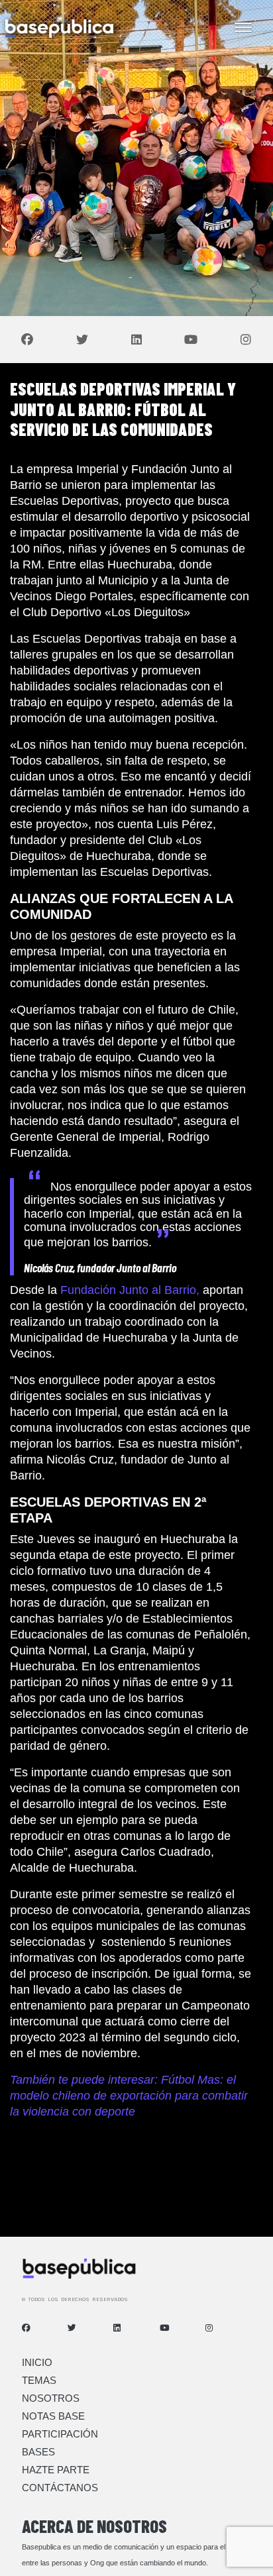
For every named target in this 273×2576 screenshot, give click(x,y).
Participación (60, 2434)
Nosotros (51, 2398)
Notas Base (53, 2416)
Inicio (37, 2362)
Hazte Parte (56, 2470)
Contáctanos (60, 2488)
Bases (38, 2452)
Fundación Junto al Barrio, (130, 1290)
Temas (39, 2380)
